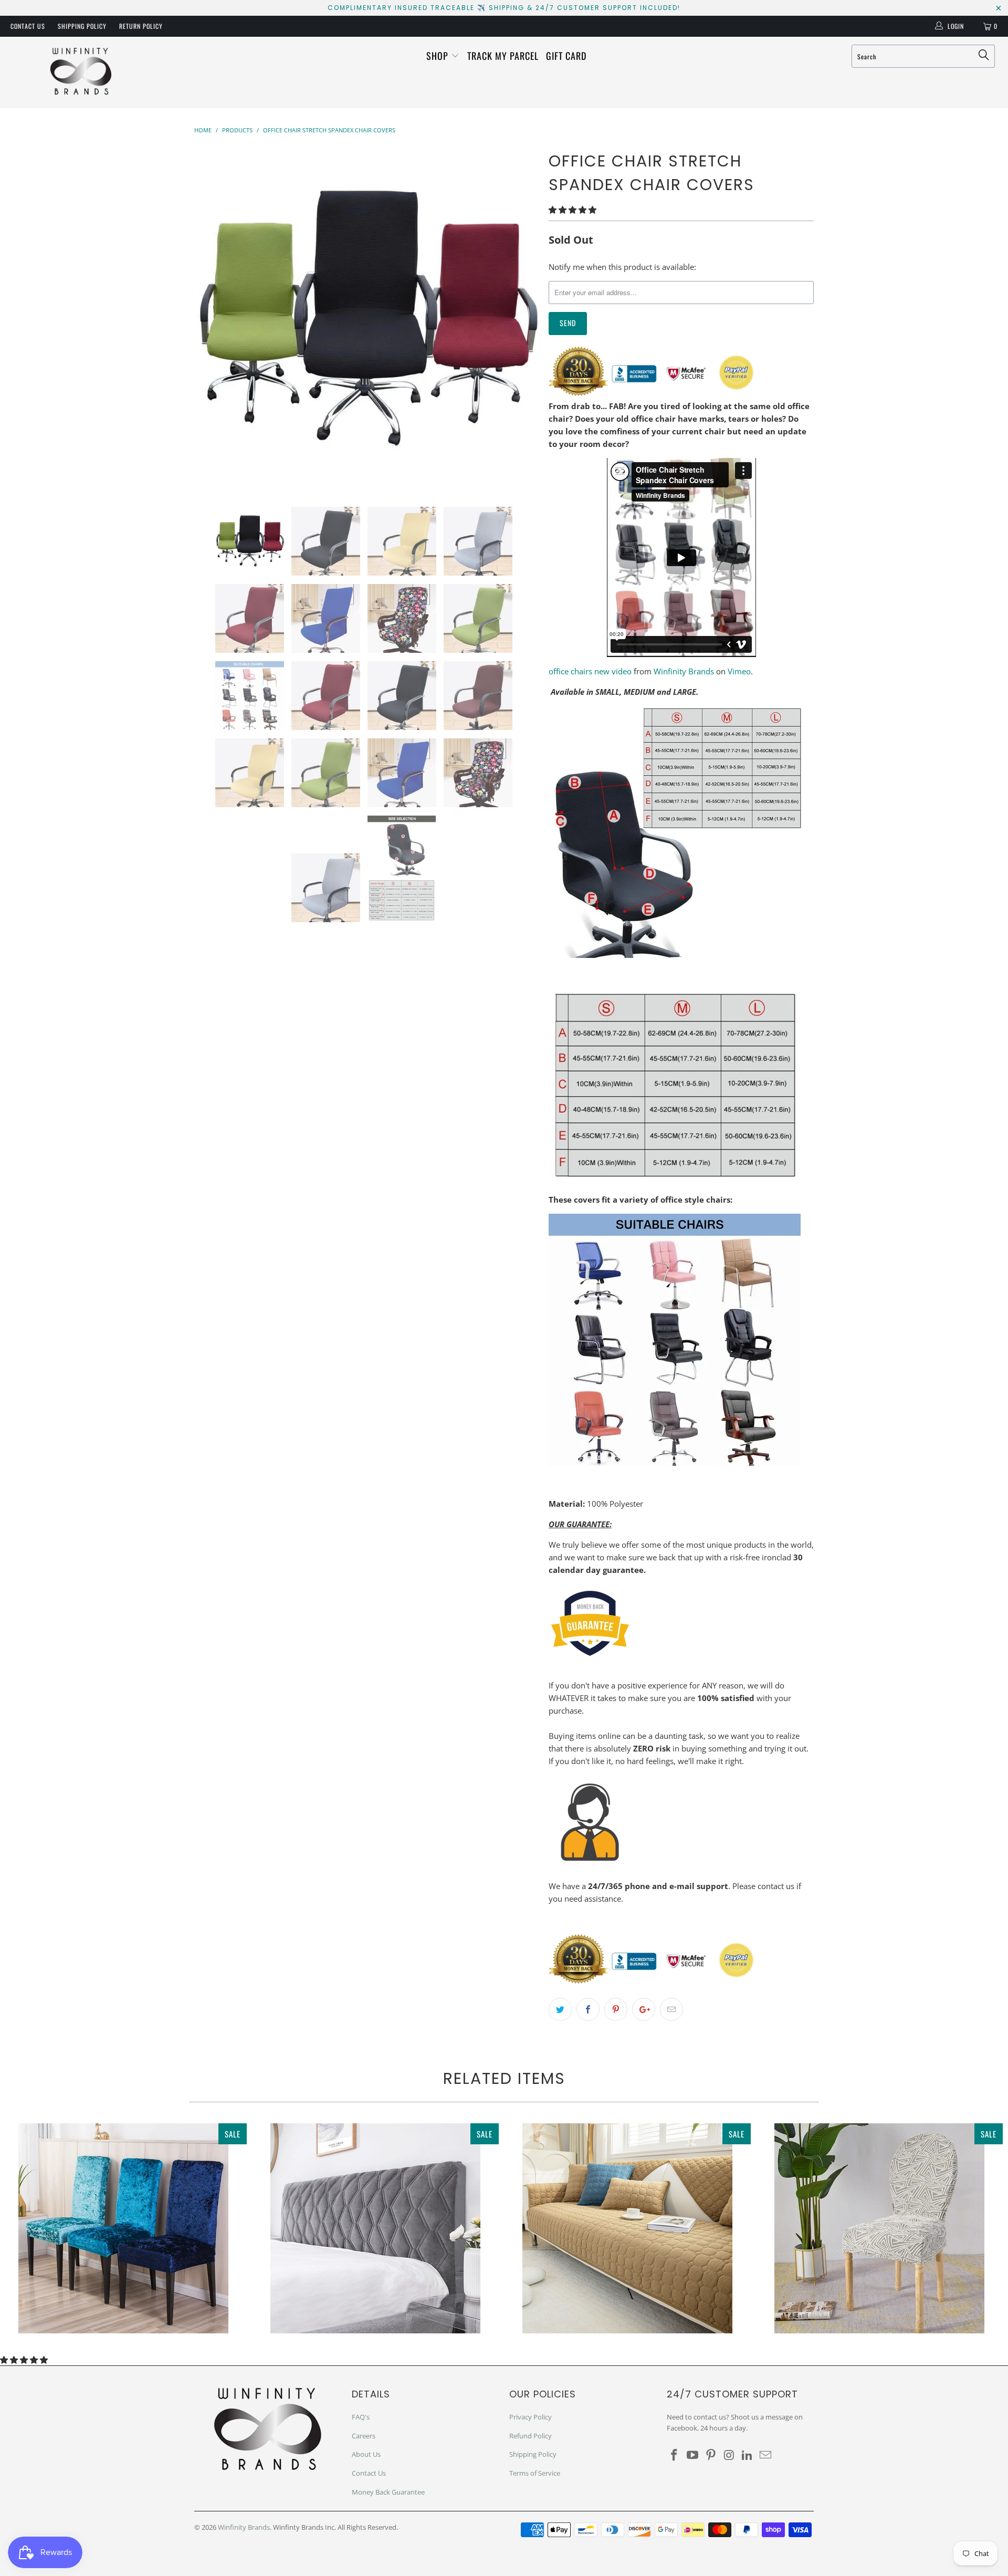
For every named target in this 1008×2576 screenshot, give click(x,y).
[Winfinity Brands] (81, 72)
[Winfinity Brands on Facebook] (675, 2455)
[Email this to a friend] (671, 2009)
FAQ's (361, 2417)
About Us (366, 2454)
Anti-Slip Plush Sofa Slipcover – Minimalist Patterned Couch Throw (627, 2228)
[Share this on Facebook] (588, 2009)
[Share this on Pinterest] (616, 2009)
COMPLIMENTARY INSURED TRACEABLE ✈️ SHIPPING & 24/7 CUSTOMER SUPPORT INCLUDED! (504, 8)
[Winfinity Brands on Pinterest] (711, 2455)
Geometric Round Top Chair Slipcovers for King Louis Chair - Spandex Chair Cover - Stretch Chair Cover (879, 2228)
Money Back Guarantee (388, 2492)
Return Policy (141, 26)
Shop (439, 56)
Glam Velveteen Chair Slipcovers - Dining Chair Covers (123, 2228)
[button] (573, 210)
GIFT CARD (566, 56)
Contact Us (28, 26)
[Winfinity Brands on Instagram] (729, 2455)
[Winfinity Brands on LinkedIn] (748, 2455)
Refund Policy (531, 2436)
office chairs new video (590, 671)
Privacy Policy (531, 2417)
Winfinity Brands (684, 671)
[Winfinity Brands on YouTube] (693, 2455)
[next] (520, 319)
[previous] (213, 319)
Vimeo (739, 671)
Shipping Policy (82, 26)
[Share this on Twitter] (560, 2009)
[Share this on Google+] (644, 2009)
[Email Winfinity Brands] (765, 2455)
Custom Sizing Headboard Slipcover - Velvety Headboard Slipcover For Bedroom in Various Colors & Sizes (375, 2228)
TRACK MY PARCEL (503, 56)
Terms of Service (535, 2473)
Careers (364, 2436)
